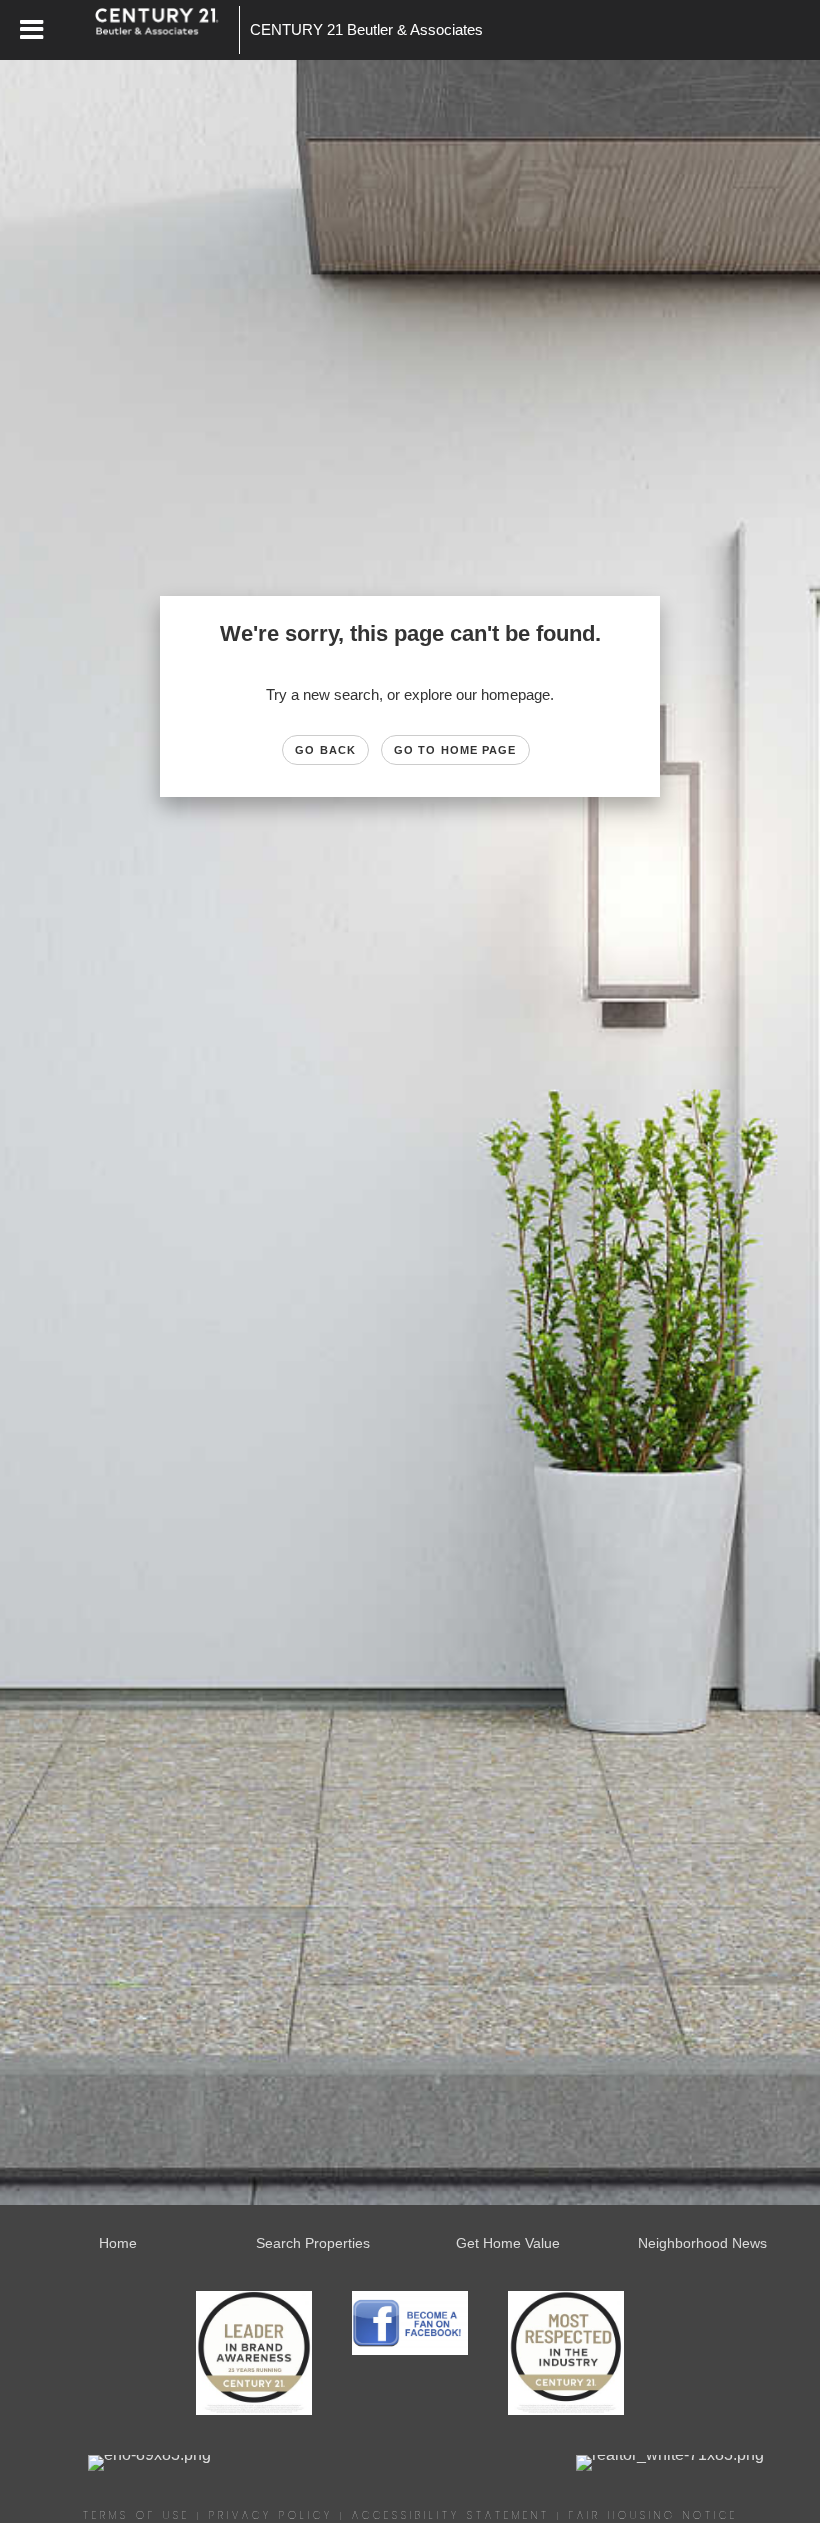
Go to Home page (455, 750)
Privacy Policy (271, 2515)
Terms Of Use (136, 2515)
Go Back (325, 750)
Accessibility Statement (451, 2515)
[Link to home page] (167, 30)
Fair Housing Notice (653, 2515)
